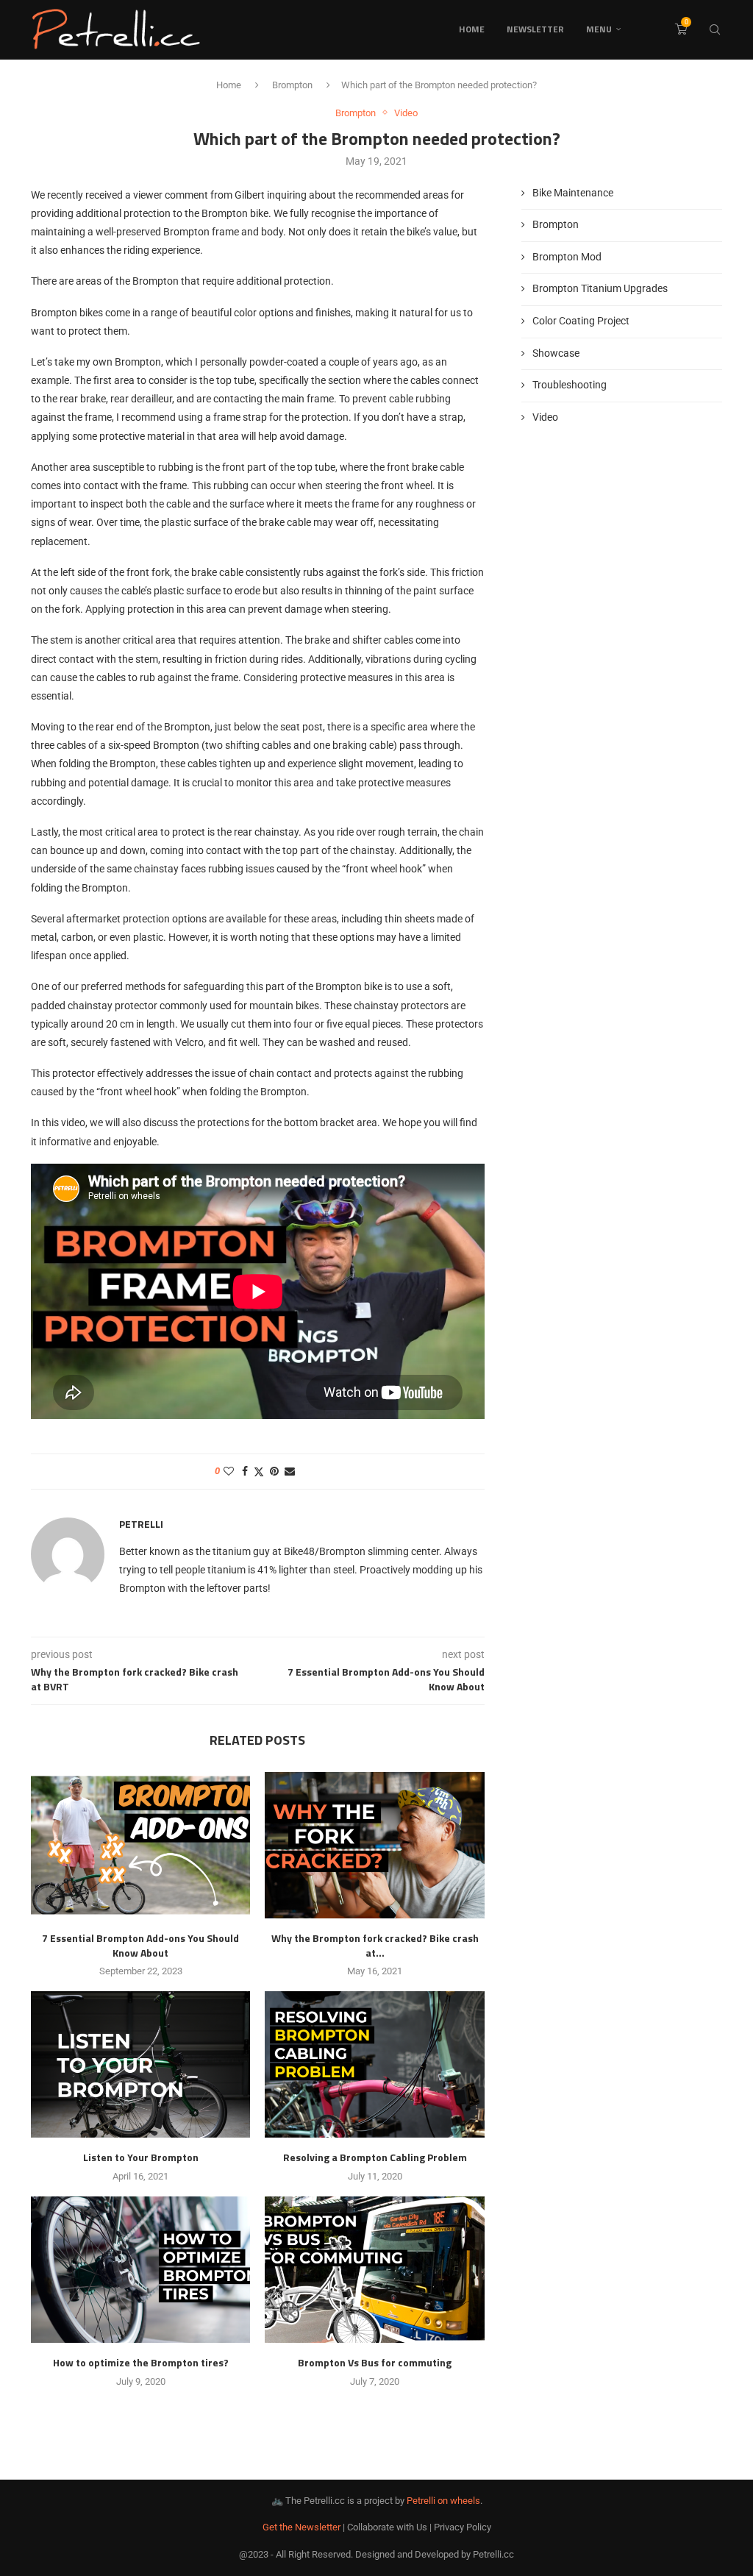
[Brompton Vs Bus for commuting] (374, 2270)
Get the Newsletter (301, 2527)
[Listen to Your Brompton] (140, 2064)
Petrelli (141, 1524)
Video (545, 417)
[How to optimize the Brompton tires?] (140, 2270)
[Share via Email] (290, 1471)
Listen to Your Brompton (141, 2157)
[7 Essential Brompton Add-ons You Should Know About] (140, 1845)
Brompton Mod (567, 257)
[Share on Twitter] (259, 1472)
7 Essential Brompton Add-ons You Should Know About (140, 1945)
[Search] (715, 29)
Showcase (556, 353)
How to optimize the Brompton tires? (141, 2362)
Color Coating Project (581, 321)
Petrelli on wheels (443, 2501)
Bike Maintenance (573, 193)
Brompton (292, 85)
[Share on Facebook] (245, 1471)
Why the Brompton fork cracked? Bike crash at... (375, 1945)
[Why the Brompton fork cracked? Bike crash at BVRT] (374, 1845)
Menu (599, 29)
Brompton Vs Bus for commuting (375, 2362)
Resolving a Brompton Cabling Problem (375, 2157)
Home (472, 29)
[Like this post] (229, 1471)
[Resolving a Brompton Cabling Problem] (374, 2064)
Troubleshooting (570, 385)
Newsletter (535, 29)
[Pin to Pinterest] (274, 1471)
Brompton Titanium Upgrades (600, 288)
